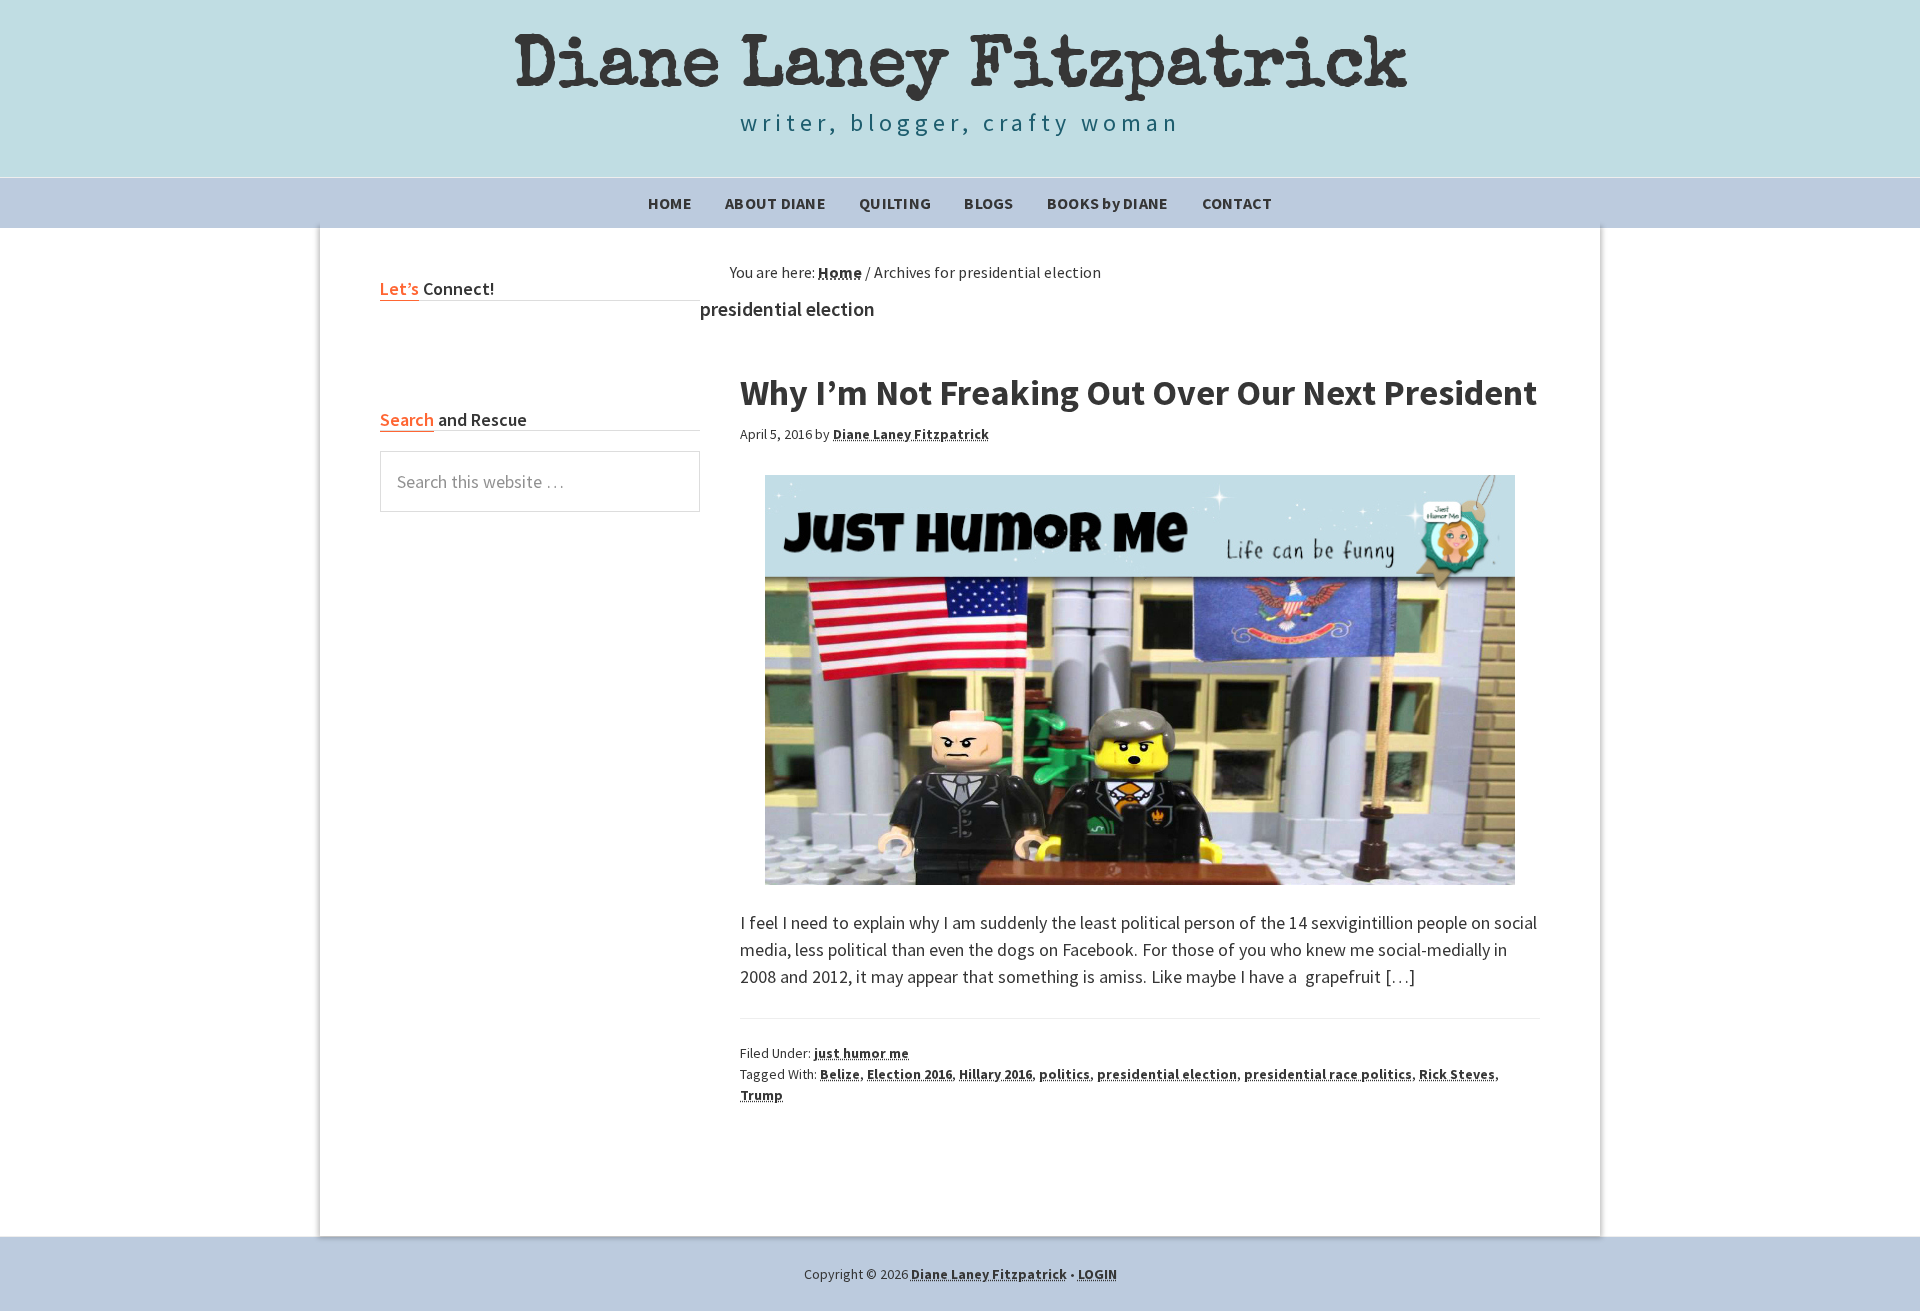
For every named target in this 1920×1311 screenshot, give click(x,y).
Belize (840, 1074)
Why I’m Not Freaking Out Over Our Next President (1138, 392)
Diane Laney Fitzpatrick (960, 70)
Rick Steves (1457, 1074)
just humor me (861, 1053)
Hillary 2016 (995, 1074)
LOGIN (1097, 1274)
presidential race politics (1328, 1074)
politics (1064, 1074)
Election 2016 (909, 1074)
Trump (761, 1095)
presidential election (1167, 1074)
